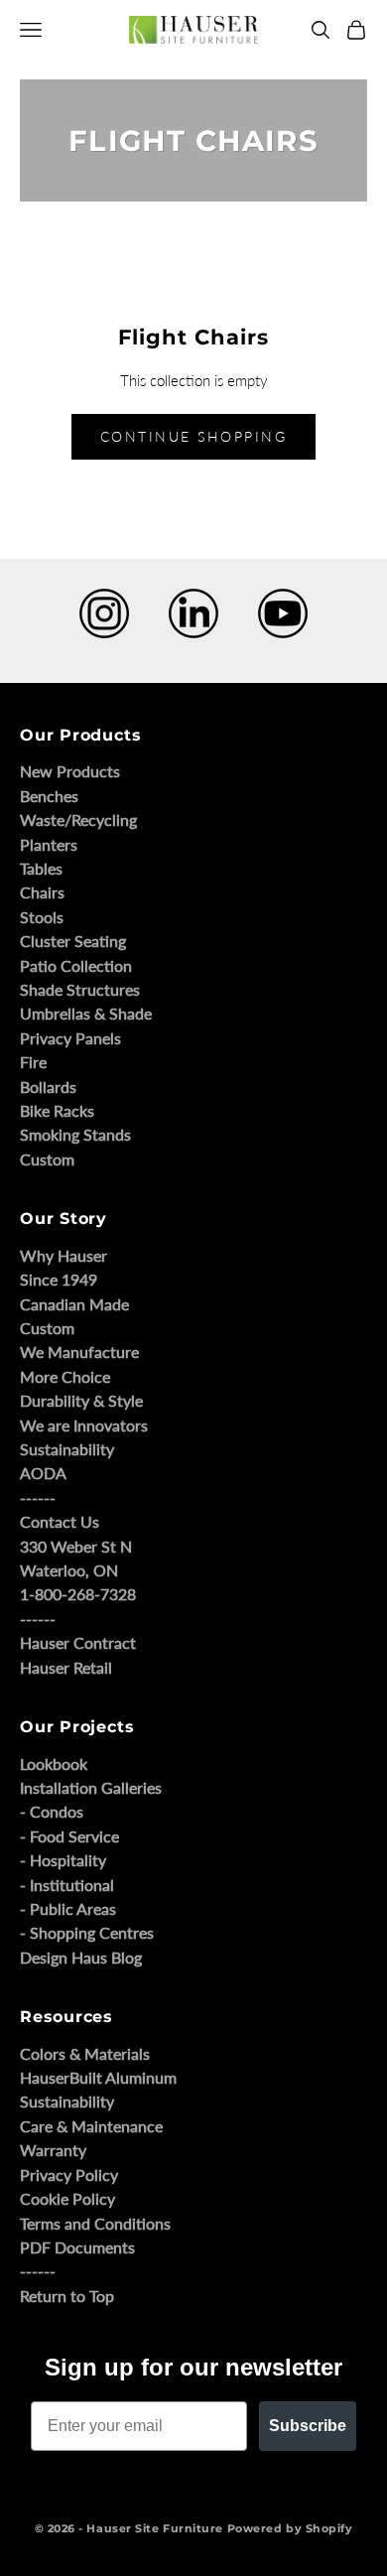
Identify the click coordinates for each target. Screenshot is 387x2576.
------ (38, 1497)
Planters (49, 844)
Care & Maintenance (91, 2126)
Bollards (48, 1086)
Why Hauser (64, 1255)
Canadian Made (74, 1304)
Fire (33, 1062)
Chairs (42, 892)
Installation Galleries (91, 1787)
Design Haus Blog (81, 1957)
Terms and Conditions (95, 2223)
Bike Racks (57, 1110)
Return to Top (67, 2296)
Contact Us (60, 1521)
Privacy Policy (69, 2174)
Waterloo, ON (69, 1570)
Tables (41, 868)
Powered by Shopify (290, 2528)
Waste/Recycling (78, 819)
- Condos (52, 1811)
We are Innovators (84, 1425)
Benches (49, 796)
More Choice (65, 1376)
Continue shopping (194, 436)
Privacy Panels (70, 1038)
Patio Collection (76, 965)
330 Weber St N (76, 1546)
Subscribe (308, 2426)
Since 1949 (59, 1279)
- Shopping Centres (87, 1932)
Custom (47, 1159)
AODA (43, 1473)
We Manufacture (79, 1352)
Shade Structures (80, 989)
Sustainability (67, 1449)
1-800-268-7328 (78, 1594)
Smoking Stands (75, 1134)
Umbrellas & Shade (86, 1013)
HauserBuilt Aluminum (98, 2077)
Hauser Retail (66, 1667)
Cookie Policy (67, 2198)
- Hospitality (63, 1860)
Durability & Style (81, 1400)
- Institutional (67, 1885)
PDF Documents (77, 2247)
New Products (70, 771)
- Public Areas (68, 1908)
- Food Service (69, 1836)
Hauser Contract (78, 1642)
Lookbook (54, 1763)
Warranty (53, 2150)
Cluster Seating (73, 941)
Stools (42, 917)
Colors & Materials (85, 2053)
